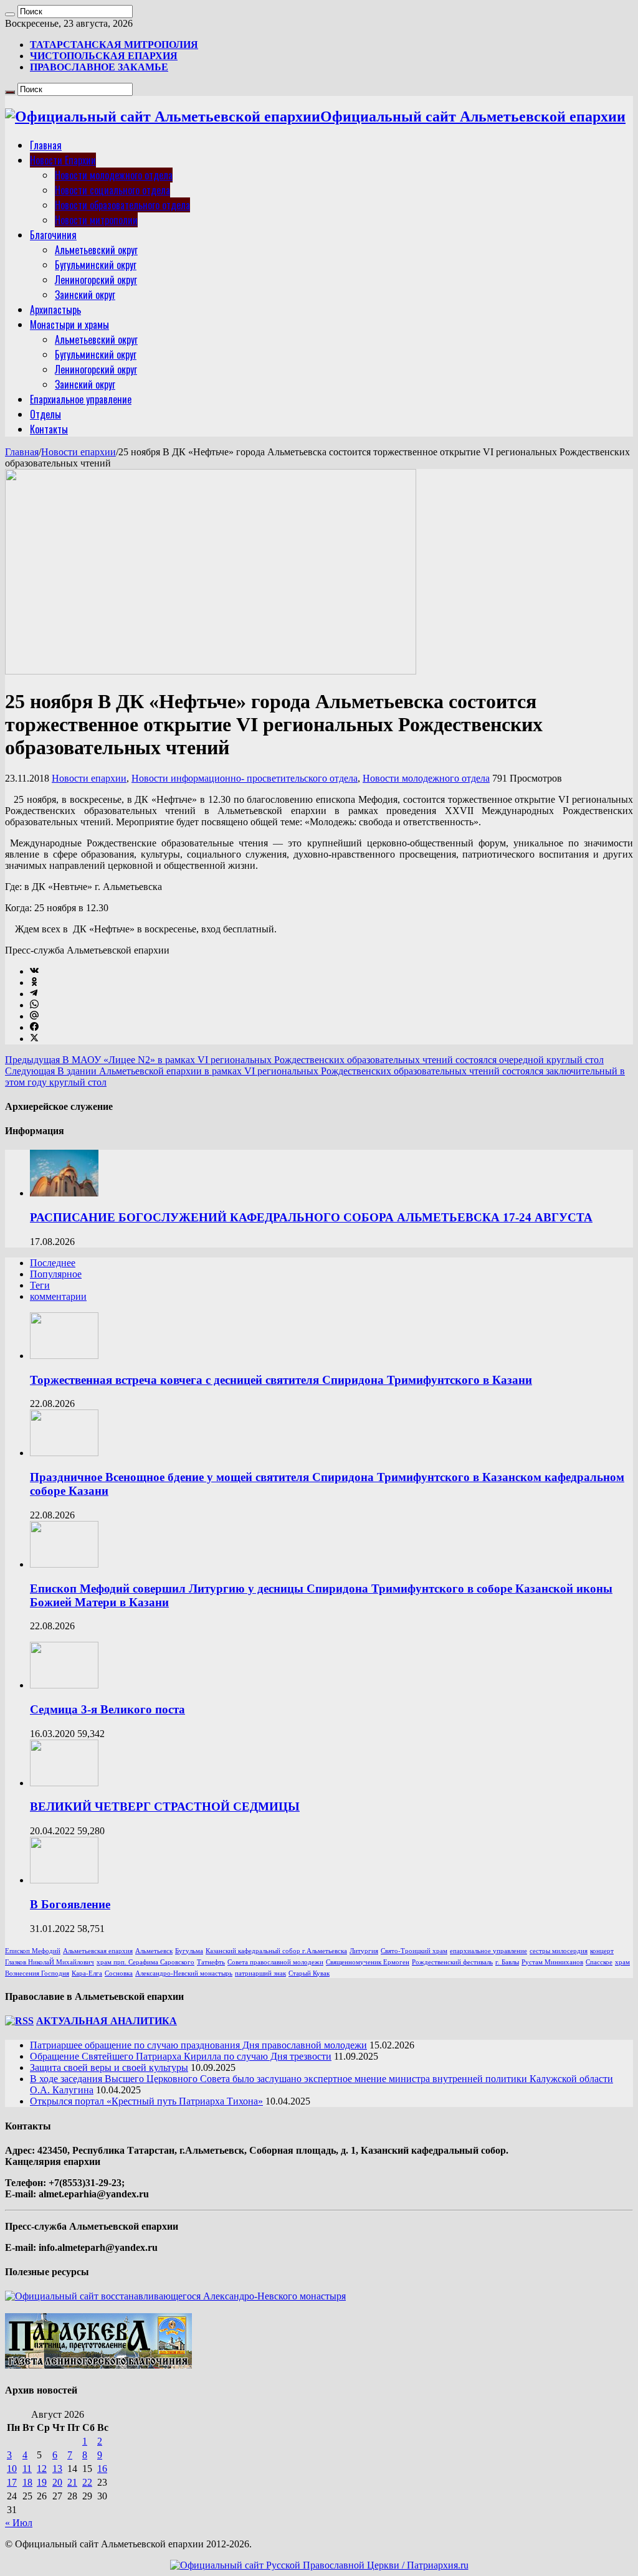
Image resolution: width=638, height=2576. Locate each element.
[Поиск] (10, 14)
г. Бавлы (507, 1962)
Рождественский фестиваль (452, 1962)
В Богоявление (70, 1904)
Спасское (599, 1962)
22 (87, 2482)
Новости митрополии (96, 220)
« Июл (19, 2523)
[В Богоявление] (64, 1880)
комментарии (58, 1296)
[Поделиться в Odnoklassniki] (34, 983)
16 (102, 2469)
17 (12, 2482)
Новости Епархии (63, 160)
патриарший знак (260, 1973)
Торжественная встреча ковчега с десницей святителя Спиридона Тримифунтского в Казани (281, 1380)
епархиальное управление (488, 1951)
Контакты (49, 429)
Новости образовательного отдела (122, 205)
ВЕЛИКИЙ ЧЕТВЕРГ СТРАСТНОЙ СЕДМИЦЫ (165, 1807)
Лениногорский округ (96, 280)
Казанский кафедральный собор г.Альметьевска (276, 1951)
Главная (46, 145)
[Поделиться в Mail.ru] (34, 1016)
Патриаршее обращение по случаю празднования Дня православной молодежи (198, 2045)
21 (72, 2482)
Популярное (56, 1274)
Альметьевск (154, 1951)
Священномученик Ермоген (368, 1962)
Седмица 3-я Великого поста (107, 1709)
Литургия (364, 1951)
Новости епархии (79, 452)
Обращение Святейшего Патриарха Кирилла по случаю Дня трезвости (181, 2056)
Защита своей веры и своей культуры (109, 2067)
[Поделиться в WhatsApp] (34, 1005)
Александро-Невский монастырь (184, 1973)
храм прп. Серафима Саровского (145, 1962)
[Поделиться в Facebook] (34, 1027)
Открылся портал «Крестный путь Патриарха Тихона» (146, 2101)
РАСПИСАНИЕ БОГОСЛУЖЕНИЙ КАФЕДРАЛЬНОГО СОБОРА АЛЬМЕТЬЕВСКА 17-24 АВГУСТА (311, 1217)
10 (12, 2469)
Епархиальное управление (81, 399)
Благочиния (53, 235)
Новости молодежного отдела (114, 175)
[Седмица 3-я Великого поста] (64, 1685)
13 (57, 2469)
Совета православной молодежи (275, 1962)
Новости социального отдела (112, 190)
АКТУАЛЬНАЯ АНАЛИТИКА (107, 2021)
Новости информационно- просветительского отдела (245, 778)
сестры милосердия (559, 1951)
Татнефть (211, 1962)
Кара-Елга (87, 1973)
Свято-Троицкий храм (414, 1951)
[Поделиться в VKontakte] (34, 971)
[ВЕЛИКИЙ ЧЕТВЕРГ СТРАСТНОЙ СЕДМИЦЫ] (64, 1783)
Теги (40, 1285)
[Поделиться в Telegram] (34, 994)
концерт (602, 1951)
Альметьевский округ (96, 250)
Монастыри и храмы (69, 324)
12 (42, 2469)
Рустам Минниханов (552, 1962)
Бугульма (189, 1951)
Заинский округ (85, 295)
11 (27, 2469)
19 (42, 2482)
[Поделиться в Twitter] (34, 1039)
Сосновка (119, 1973)
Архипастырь (55, 310)
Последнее (53, 1263)
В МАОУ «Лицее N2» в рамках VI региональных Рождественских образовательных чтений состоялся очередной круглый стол (304, 1060)
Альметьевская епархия (98, 1951)
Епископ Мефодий (33, 1951)
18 (27, 2482)
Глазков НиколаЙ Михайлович (50, 1962)
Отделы (45, 414)
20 (57, 2482)
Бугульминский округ (96, 265)
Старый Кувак (309, 1973)
